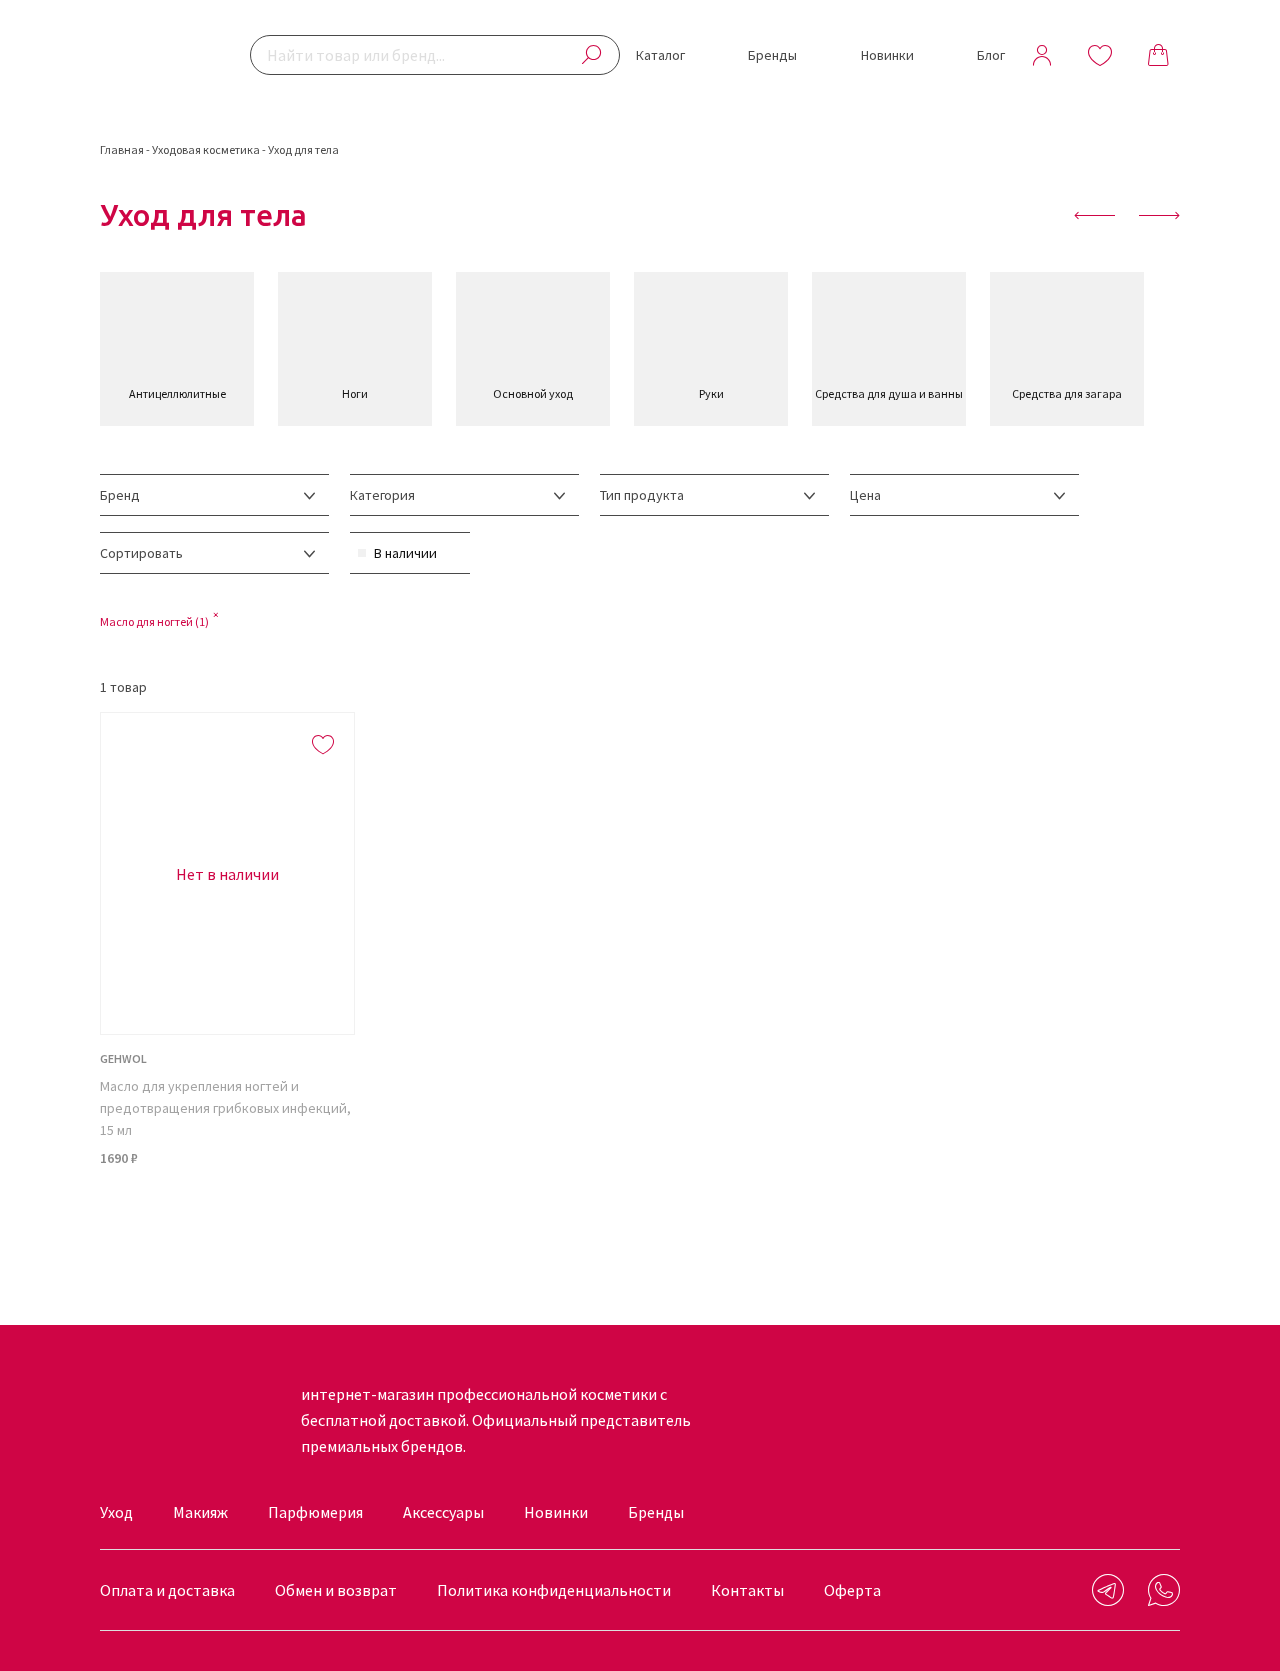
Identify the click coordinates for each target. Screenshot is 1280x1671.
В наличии (405, 553)
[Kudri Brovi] (160, 55)
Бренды (772, 55)
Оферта (852, 1590)
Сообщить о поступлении (228, 1209)
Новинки (887, 55)
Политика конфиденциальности (554, 1590)
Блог (991, 55)
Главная (122, 149)
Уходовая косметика (206, 149)
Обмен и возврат (336, 1590)
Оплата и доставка (167, 1590)
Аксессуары (443, 1512)
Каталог (660, 55)
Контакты (747, 1590)
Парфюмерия (315, 1512)
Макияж (200, 1512)
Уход (116, 1512)
